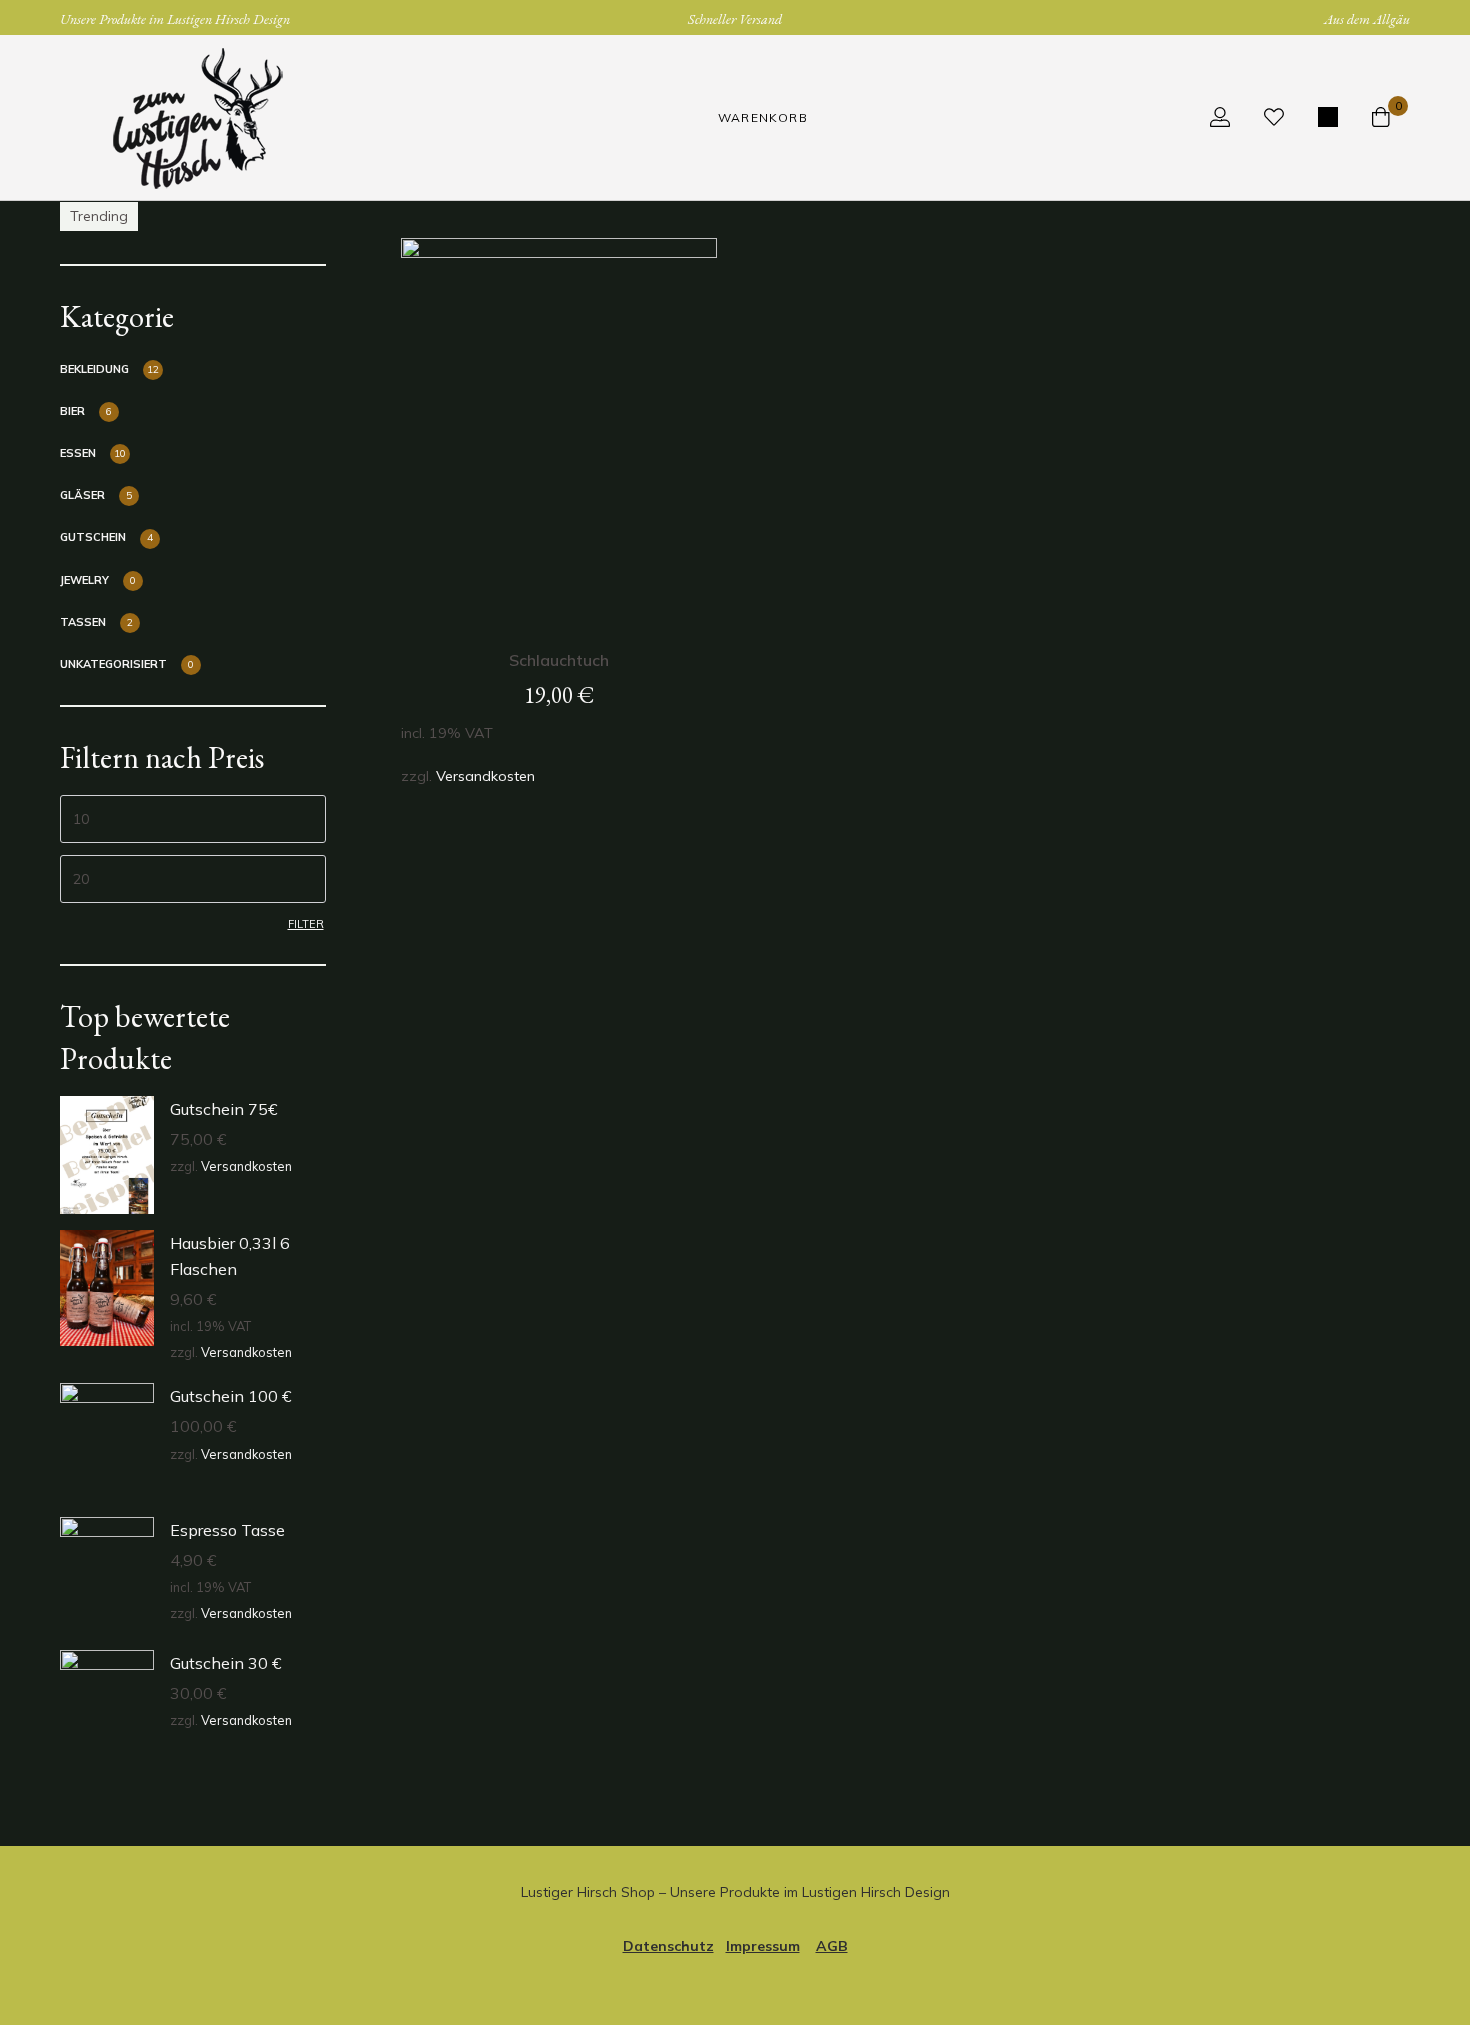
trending (99, 216)
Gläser (82, 495)
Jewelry (84, 580)
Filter (306, 924)
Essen (78, 453)
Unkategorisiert (113, 664)
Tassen (83, 622)
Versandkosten (246, 1166)
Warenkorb (763, 117)
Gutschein (93, 537)
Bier (72, 411)
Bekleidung (94, 369)
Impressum (763, 1946)
